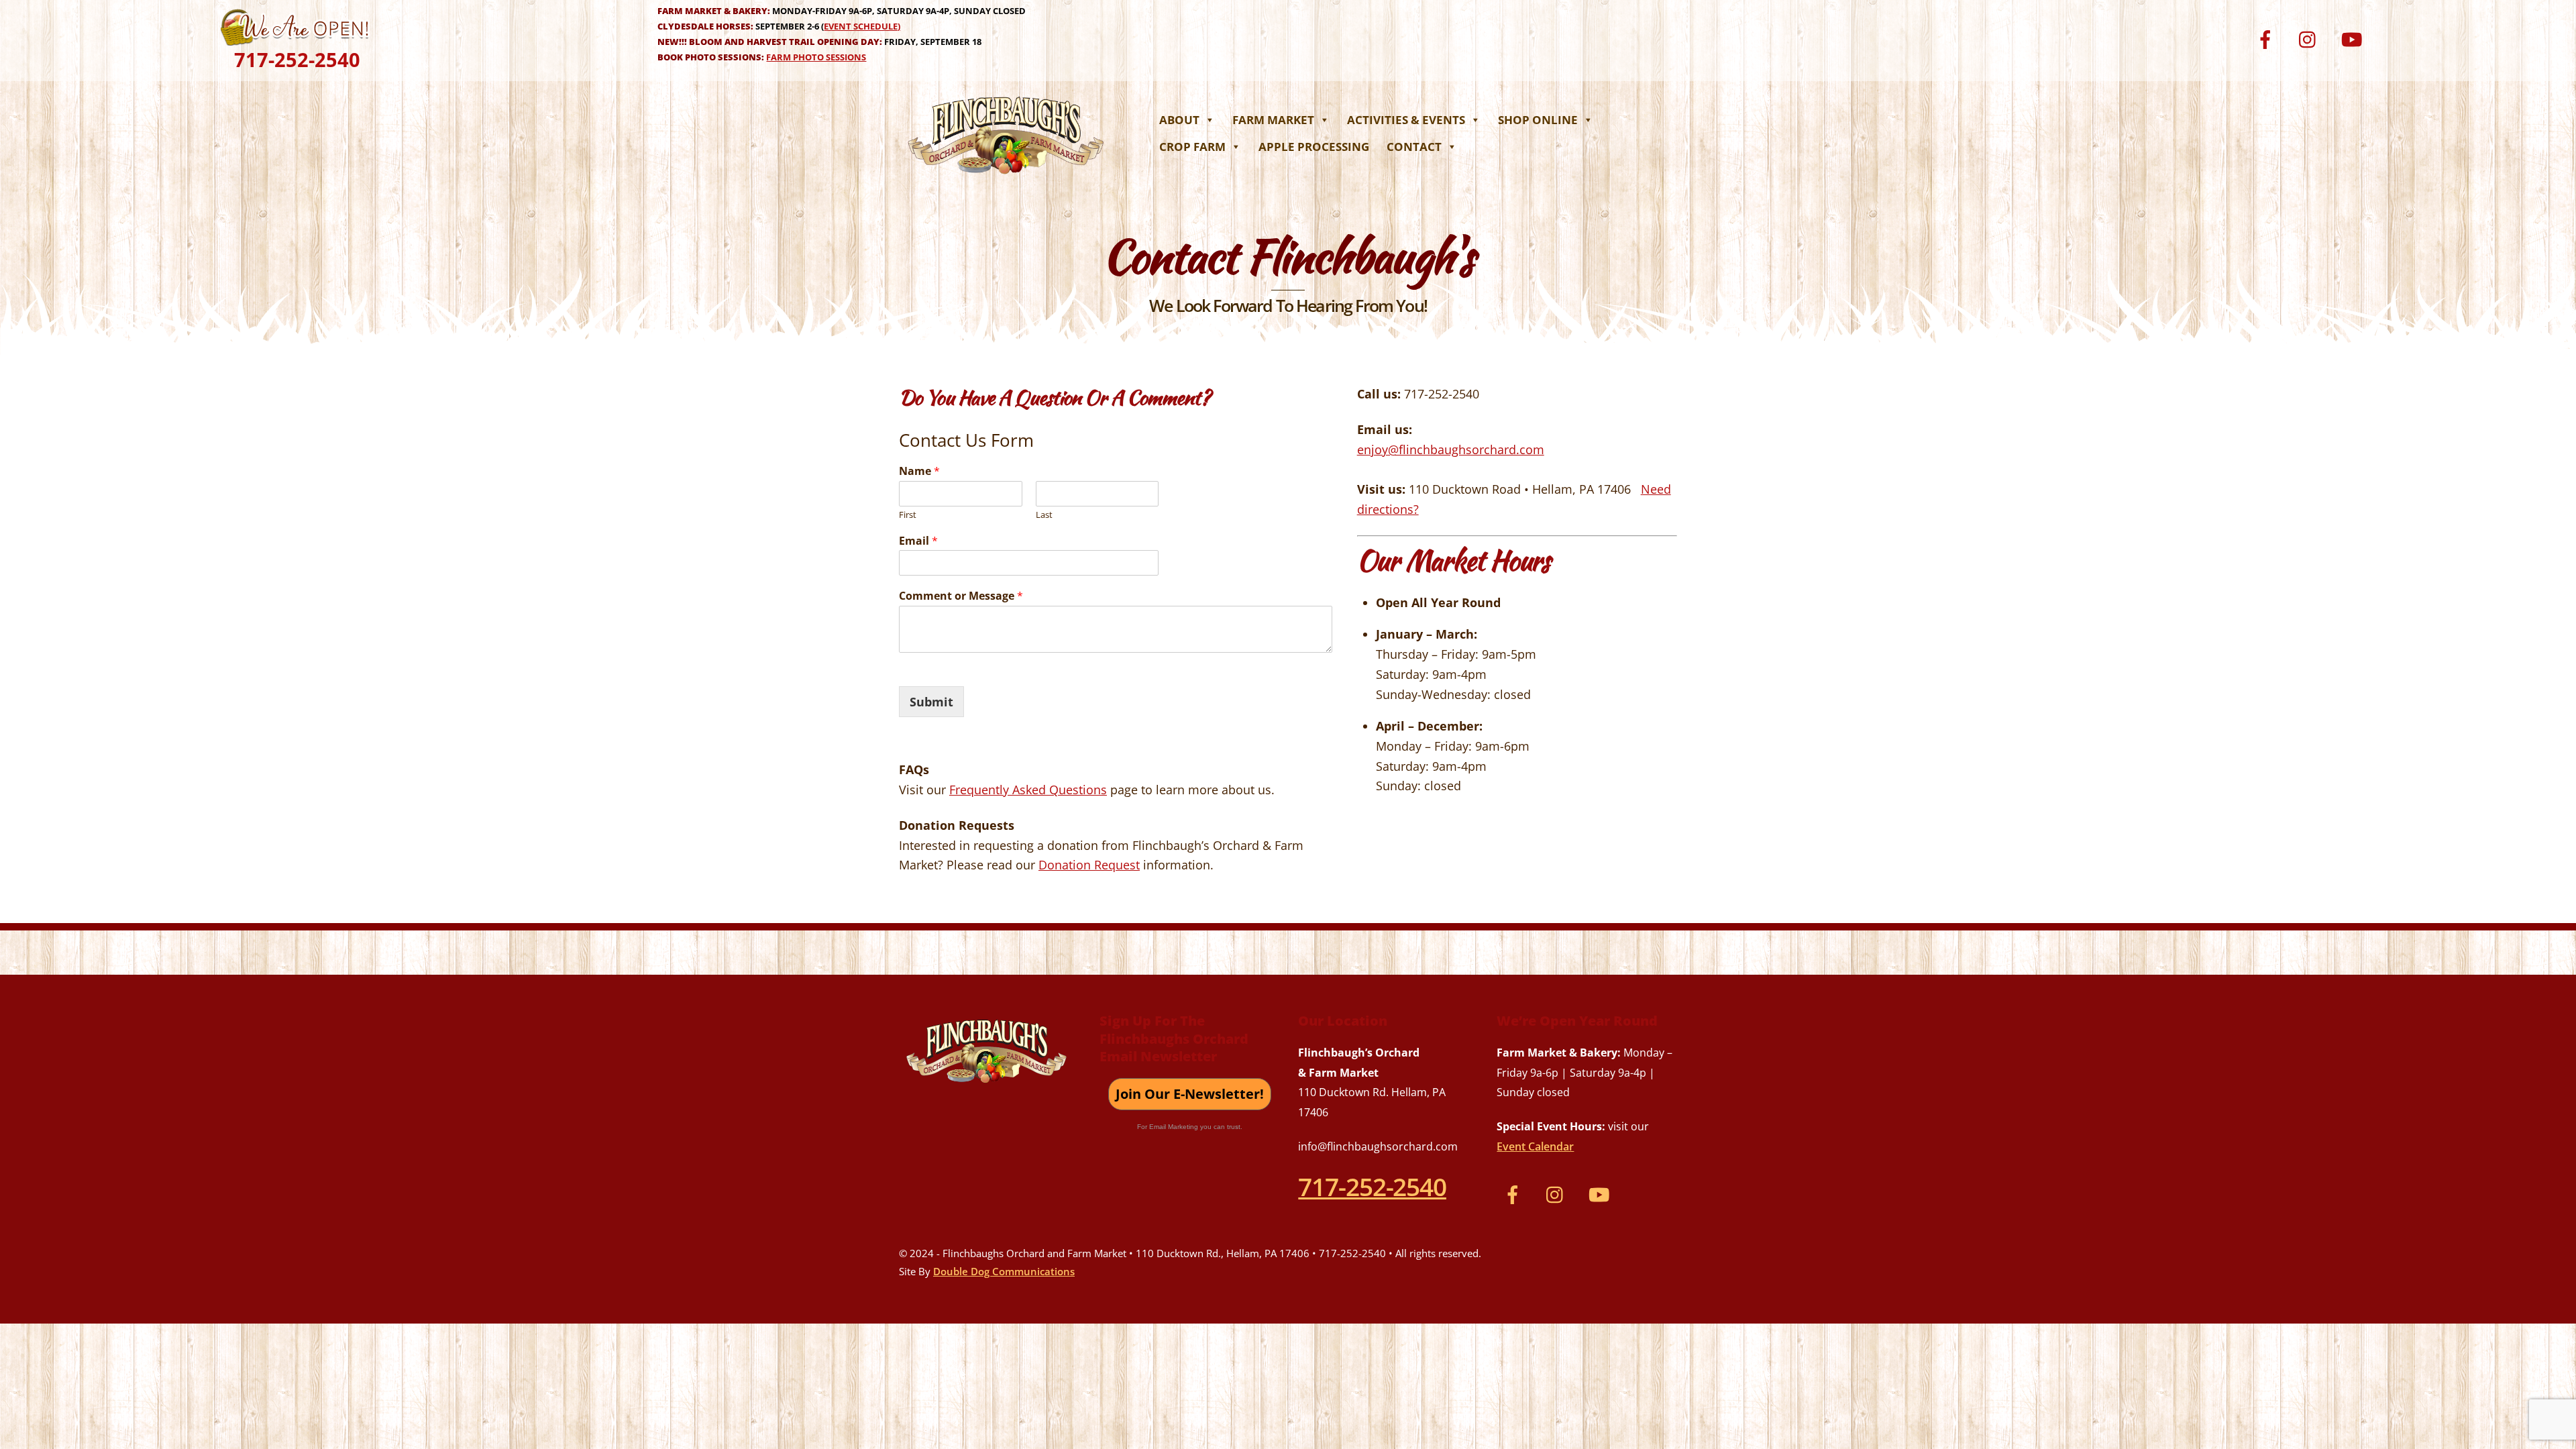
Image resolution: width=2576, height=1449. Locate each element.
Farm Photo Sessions (816, 57)
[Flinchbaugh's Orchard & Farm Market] (1006, 178)
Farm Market (1273, 120)
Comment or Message (961, 596)
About (1179, 120)
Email (918, 541)
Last (1044, 515)
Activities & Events (1406, 120)
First (908, 515)
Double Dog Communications (1004, 1271)
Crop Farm (1192, 147)
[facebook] (2268, 38)
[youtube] (2354, 38)
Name (919, 471)
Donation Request (1089, 865)
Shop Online (1538, 120)
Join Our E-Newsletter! (1190, 1094)
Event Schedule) (862, 26)
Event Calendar (1535, 1146)
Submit (931, 702)
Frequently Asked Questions (1028, 790)
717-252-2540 (297, 59)
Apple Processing (1314, 147)
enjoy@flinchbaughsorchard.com (1451, 449)
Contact (1414, 147)
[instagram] (2311, 38)
